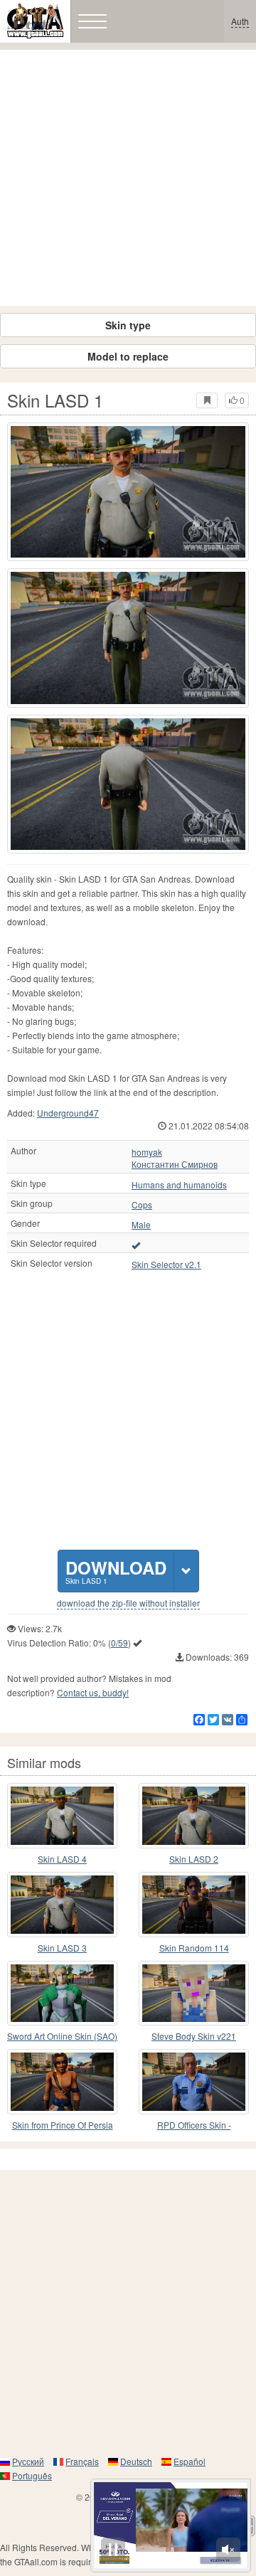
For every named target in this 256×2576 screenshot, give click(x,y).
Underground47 (68, 1113)
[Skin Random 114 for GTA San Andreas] (194, 1905)
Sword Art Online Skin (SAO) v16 (62, 2037)
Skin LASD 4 (62, 1859)
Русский (28, 2461)
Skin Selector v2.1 (166, 1265)
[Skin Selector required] (136, 1245)
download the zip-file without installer (128, 1603)
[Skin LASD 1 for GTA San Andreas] (128, 492)
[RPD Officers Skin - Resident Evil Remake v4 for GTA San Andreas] (194, 2082)
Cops (142, 1205)
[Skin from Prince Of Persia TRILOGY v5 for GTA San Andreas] (62, 2082)
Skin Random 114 (194, 1948)
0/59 (119, 1643)
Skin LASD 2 (194, 1859)
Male (141, 1225)
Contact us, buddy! (93, 1692)
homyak (147, 1152)
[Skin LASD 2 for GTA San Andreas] (194, 1816)
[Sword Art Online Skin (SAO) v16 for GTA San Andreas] (62, 1994)
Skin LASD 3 (62, 1948)
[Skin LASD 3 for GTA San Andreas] (62, 1905)
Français (82, 2461)
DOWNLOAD (116, 1571)
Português (32, 2475)
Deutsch (136, 2461)
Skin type (128, 325)
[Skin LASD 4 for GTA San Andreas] (62, 1816)
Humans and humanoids (179, 1185)
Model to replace (128, 356)
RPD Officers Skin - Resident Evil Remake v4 (194, 2125)
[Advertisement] (128, 178)
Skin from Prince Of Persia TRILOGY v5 (63, 2125)
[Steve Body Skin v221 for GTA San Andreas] (194, 1994)
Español (190, 2461)
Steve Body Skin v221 (194, 2036)
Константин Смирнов (175, 1164)
